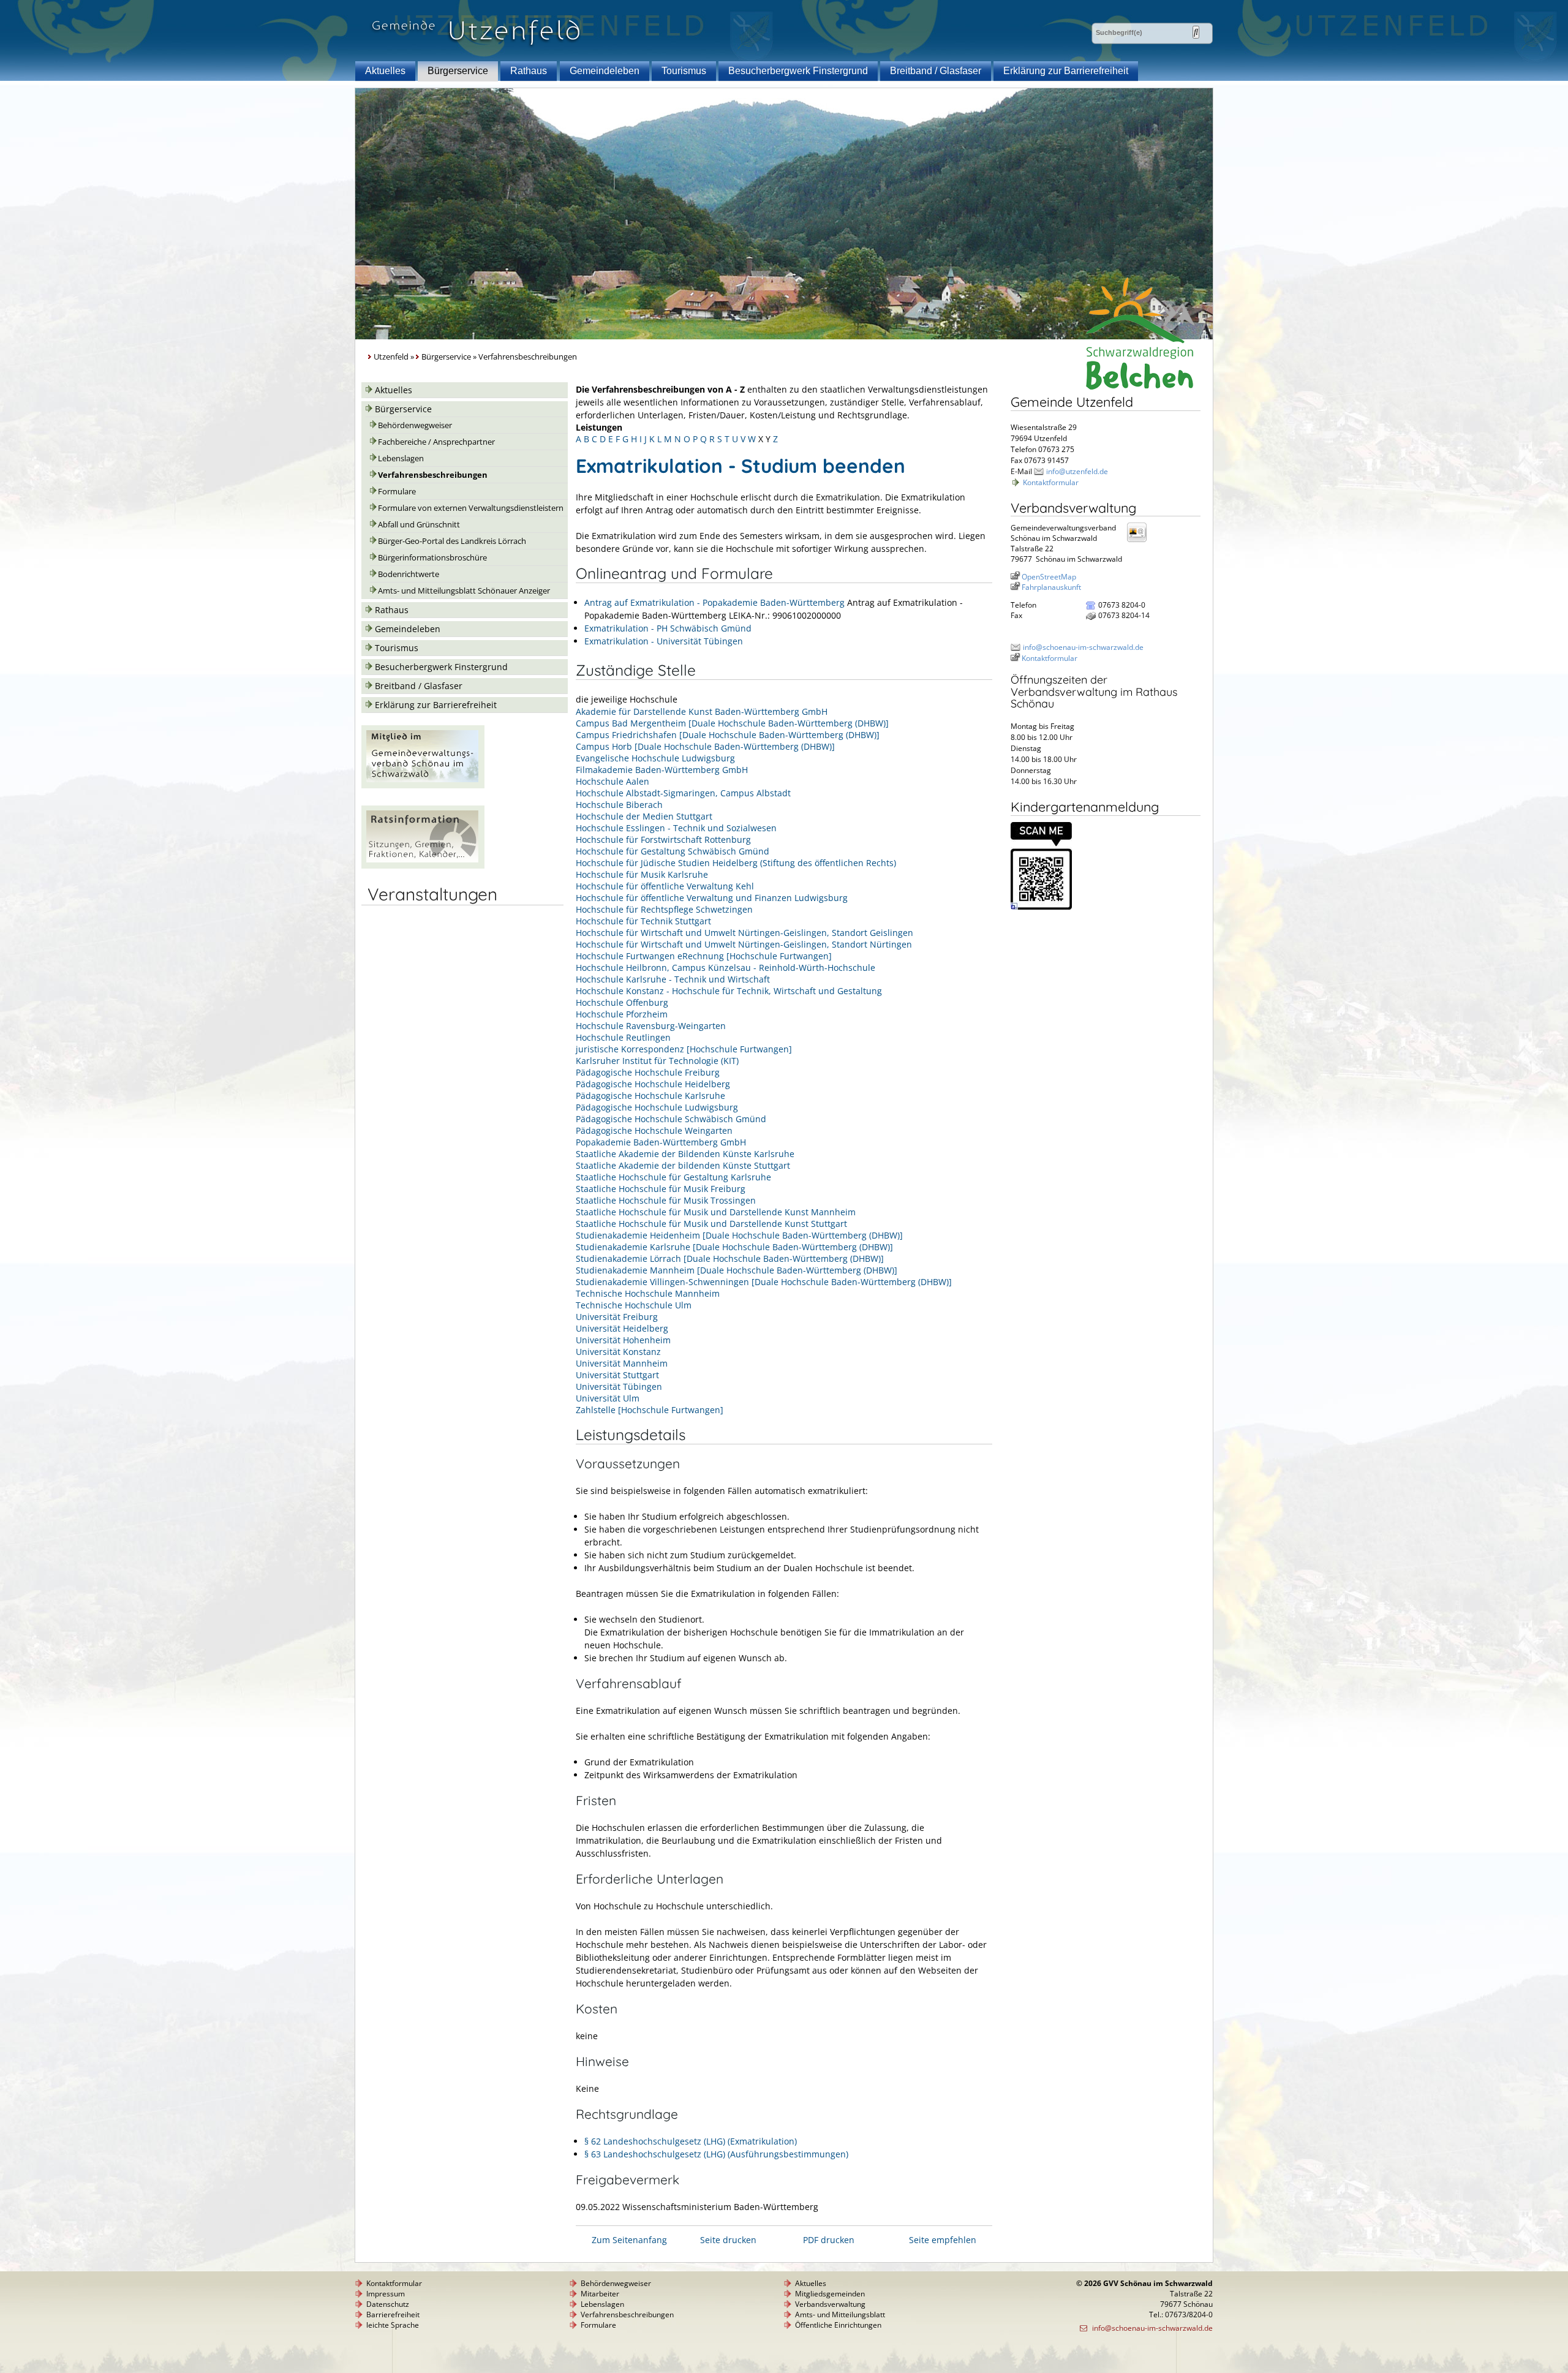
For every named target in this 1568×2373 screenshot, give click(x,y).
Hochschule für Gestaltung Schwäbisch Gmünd (673, 851)
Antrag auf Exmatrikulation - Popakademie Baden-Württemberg (714, 602)
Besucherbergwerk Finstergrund (798, 71)
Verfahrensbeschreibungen (433, 475)
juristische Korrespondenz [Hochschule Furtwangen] (684, 1049)
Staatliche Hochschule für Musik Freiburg (661, 1189)
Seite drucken (728, 2240)
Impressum (386, 2294)
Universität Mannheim (622, 1363)
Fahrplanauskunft (1051, 587)
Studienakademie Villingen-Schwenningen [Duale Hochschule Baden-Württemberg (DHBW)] (764, 1282)
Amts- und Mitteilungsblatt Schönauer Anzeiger (464, 591)
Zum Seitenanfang (629, 2240)
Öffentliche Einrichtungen (838, 2325)
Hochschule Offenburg (622, 1002)
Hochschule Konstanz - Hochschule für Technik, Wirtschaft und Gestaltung (729, 991)
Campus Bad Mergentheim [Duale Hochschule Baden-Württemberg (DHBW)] (732, 723)
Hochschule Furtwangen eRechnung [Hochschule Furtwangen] (704, 956)
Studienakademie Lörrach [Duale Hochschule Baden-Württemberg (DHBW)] (730, 1258)
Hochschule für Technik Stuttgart (643, 921)
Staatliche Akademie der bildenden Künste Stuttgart (683, 1165)
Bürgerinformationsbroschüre (432, 558)
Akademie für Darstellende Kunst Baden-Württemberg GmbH (702, 711)
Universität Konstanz (618, 1352)
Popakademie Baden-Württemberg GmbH (661, 1142)
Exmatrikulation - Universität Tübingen (664, 641)
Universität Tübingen (619, 1386)
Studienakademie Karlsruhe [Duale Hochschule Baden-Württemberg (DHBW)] (734, 1247)
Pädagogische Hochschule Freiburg (648, 1072)
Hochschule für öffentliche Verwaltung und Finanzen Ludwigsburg (712, 898)
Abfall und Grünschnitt (419, 525)
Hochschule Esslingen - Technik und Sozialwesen (676, 828)
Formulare (397, 492)
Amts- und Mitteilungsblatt (840, 2315)
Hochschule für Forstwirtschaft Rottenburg (663, 839)
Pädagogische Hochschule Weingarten (654, 1130)
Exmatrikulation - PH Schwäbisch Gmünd (668, 628)
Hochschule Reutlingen (623, 1037)
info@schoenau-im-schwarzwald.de (1083, 647)
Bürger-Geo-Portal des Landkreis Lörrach (452, 541)
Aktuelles (385, 71)
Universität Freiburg (617, 1317)
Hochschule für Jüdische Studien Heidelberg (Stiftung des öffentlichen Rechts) (736, 863)
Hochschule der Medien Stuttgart (644, 816)
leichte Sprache (393, 2325)
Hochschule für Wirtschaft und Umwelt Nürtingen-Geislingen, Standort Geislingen (744, 933)
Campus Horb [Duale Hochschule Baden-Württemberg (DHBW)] (705, 746)
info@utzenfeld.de (1077, 471)
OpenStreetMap (1049, 577)
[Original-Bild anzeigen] (1041, 907)
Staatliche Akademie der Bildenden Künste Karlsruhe (685, 1154)
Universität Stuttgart (617, 1375)
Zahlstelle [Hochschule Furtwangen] (650, 1410)
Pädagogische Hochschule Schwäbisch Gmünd (671, 1119)
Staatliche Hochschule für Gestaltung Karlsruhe (673, 1177)
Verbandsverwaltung (830, 2304)
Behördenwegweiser (415, 425)
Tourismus (684, 71)
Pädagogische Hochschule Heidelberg (653, 1084)
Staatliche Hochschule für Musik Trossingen (666, 1200)
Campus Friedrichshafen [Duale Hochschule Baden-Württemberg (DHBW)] (728, 735)
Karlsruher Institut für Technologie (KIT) (657, 1061)
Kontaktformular (1051, 482)
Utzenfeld (391, 357)
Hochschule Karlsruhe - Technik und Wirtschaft (673, 979)
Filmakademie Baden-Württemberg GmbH (662, 770)
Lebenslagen (401, 458)
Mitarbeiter (600, 2294)
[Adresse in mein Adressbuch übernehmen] (1140, 541)
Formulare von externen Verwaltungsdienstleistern (471, 508)
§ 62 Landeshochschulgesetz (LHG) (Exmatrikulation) (691, 2141)
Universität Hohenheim (623, 1340)
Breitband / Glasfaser (936, 71)
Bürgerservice (458, 71)
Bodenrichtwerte (409, 574)
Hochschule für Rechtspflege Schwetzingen (664, 909)
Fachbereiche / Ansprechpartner (436, 442)
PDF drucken (829, 2240)
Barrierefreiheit (393, 2315)
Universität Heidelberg (622, 1328)
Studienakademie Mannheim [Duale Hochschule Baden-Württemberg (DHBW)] (737, 1270)
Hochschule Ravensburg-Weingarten (651, 1026)
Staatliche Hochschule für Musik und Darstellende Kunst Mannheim (716, 1212)
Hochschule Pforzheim (622, 1014)
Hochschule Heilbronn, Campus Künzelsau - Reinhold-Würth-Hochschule (726, 968)
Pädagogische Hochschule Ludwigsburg (657, 1107)
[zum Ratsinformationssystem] (423, 865)
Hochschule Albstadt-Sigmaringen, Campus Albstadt (683, 793)
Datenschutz (388, 2304)
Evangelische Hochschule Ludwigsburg (655, 758)
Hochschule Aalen (612, 781)
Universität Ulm (608, 1398)
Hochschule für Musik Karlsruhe (642, 874)
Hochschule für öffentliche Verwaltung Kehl (665, 886)
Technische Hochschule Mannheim (648, 1293)
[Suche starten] (1196, 32)
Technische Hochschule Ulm (634, 1305)
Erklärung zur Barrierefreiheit (1066, 71)
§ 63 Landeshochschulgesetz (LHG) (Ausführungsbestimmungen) (716, 2154)
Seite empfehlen (943, 2240)
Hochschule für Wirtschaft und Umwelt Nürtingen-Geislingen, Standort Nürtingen (744, 944)
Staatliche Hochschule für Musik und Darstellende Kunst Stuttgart (711, 1224)
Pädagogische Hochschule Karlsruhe (650, 1096)
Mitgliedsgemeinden (830, 2294)
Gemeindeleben (605, 71)
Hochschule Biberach (619, 805)
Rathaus (529, 71)
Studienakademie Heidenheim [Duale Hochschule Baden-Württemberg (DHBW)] (739, 1235)
